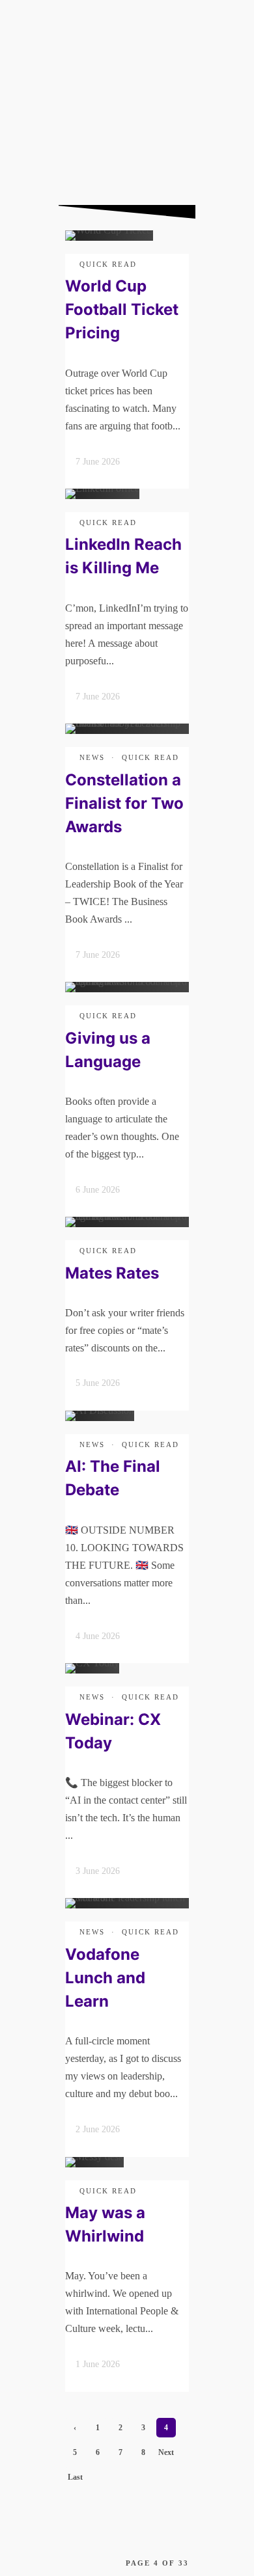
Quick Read (108, 264)
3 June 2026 (98, 1871)
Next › (166, 2455)
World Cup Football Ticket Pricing (122, 309)
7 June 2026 (98, 462)
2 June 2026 (98, 2129)
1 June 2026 (98, 2364)
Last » (75, 2480)
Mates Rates (112, 1273)
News (92, 757)
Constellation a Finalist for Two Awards (124, 803)
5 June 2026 (98, 1383)
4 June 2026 (98, 1636)
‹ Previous (75, 2430)
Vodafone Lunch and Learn (105, 1978)
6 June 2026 (98, 1190)
